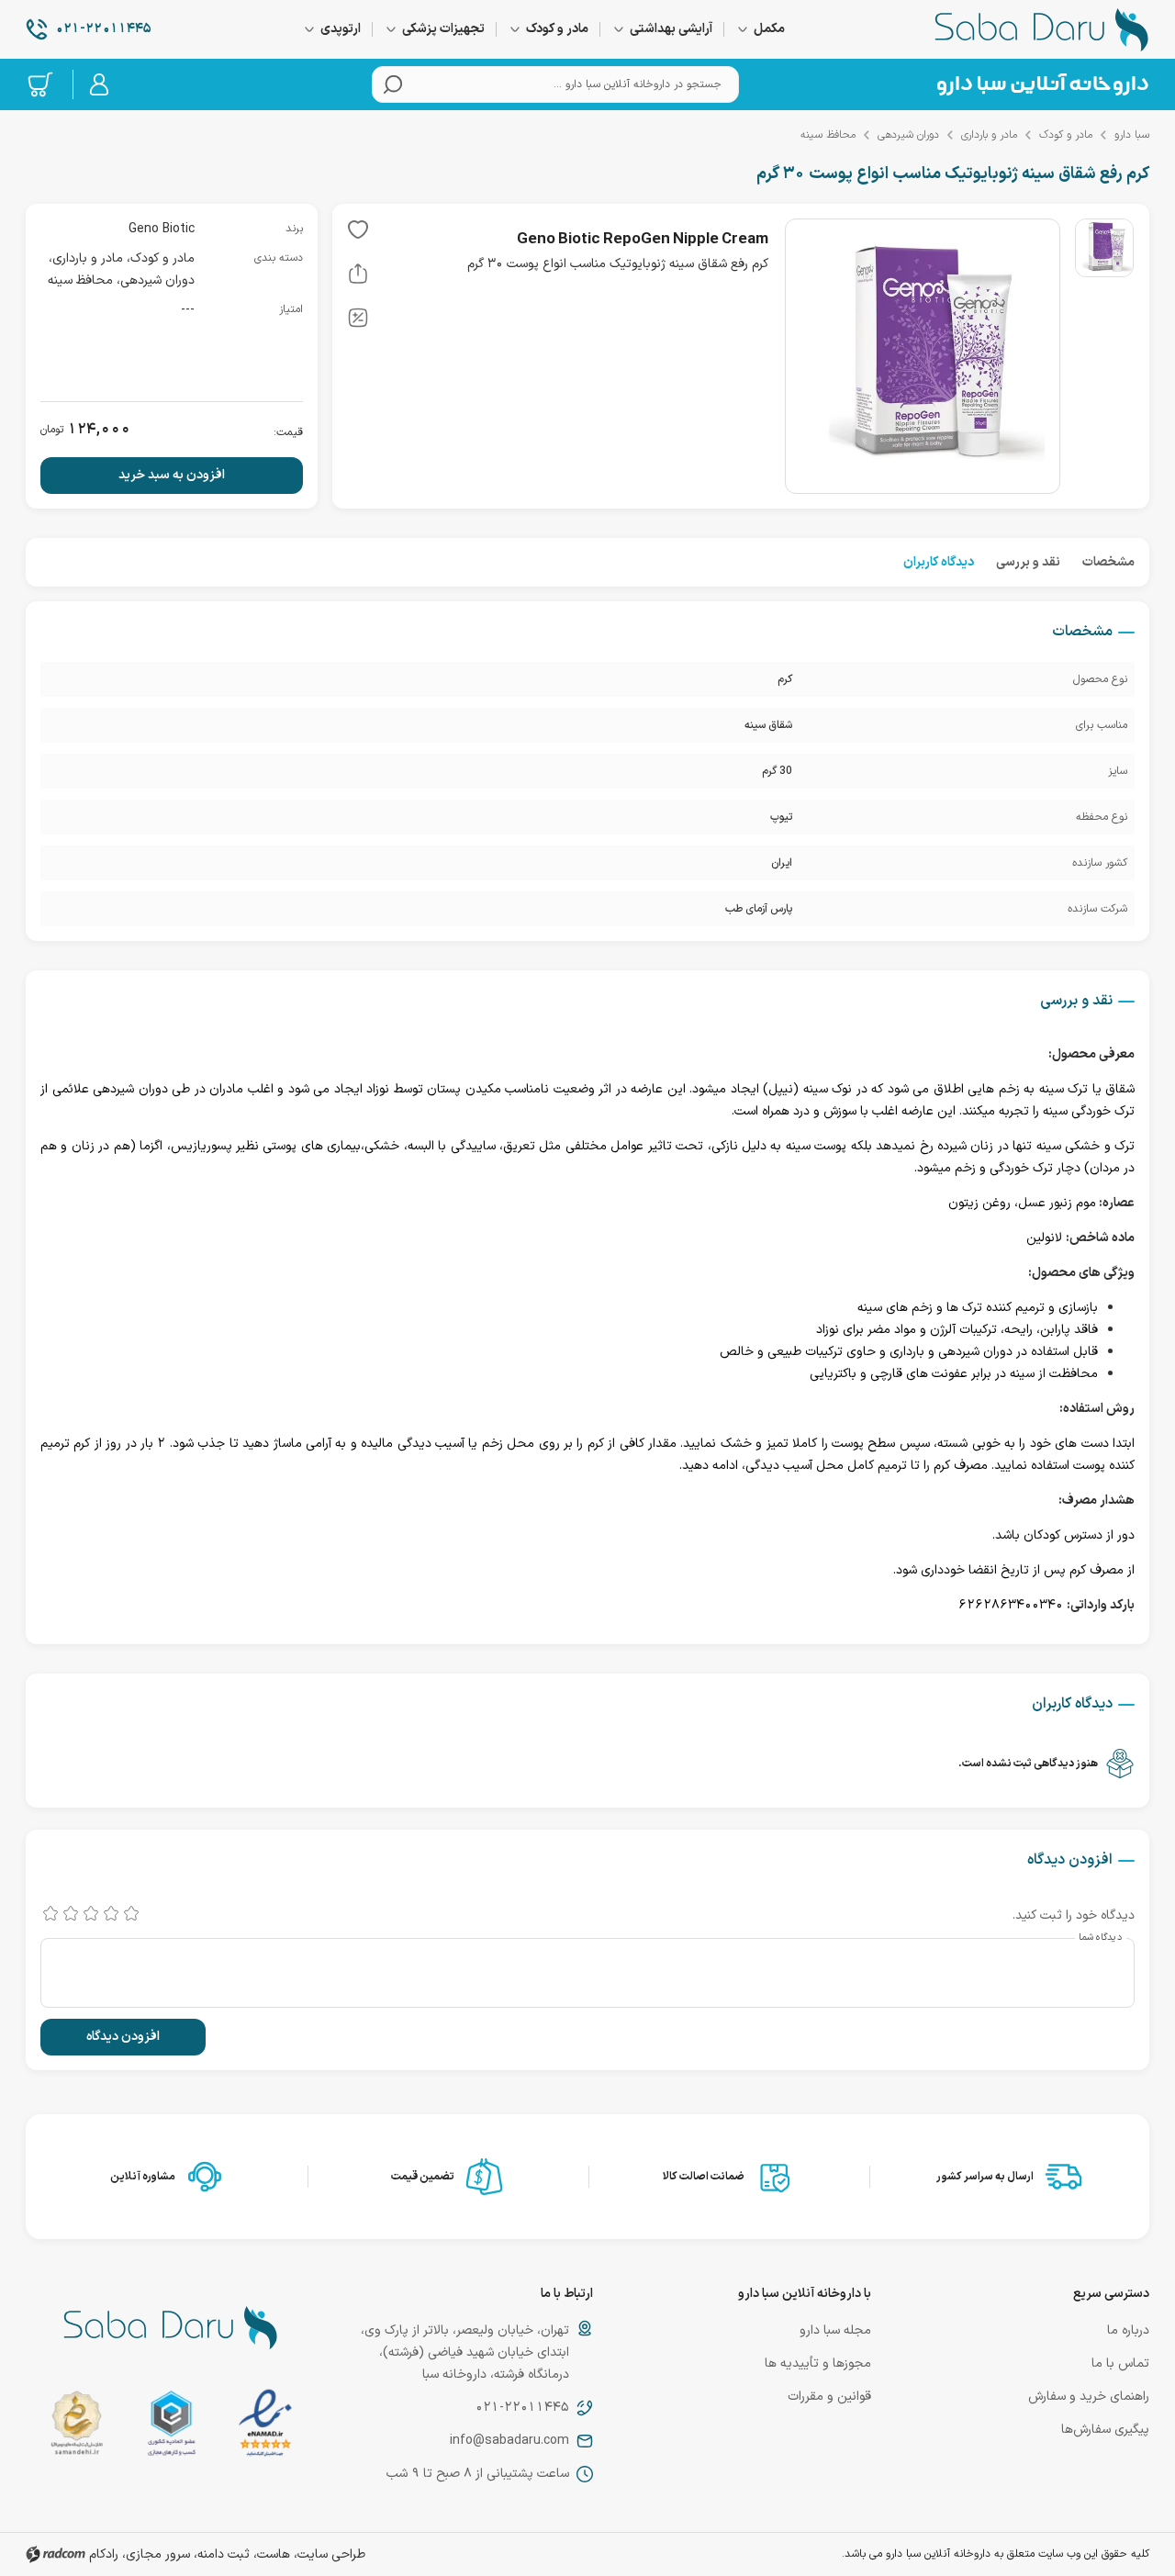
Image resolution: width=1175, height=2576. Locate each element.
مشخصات (1108, 562)
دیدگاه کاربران (939, 562)
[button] (358, 233)
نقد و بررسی (1028, 562)
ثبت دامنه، (222, 2554)
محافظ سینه (828, 135)
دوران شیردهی (908, 135)
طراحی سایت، (330, 2554)
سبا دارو (1132, 135)
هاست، (272, 2554)
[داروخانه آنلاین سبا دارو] (1042, 29)
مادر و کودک (1066, 135)
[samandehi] (77, 2427)
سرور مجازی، (156, 2554)
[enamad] (265, 2427)
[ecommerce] (172, 2427)
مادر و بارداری (989, 135)
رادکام (104, 2554)
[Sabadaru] (1042, 84)
